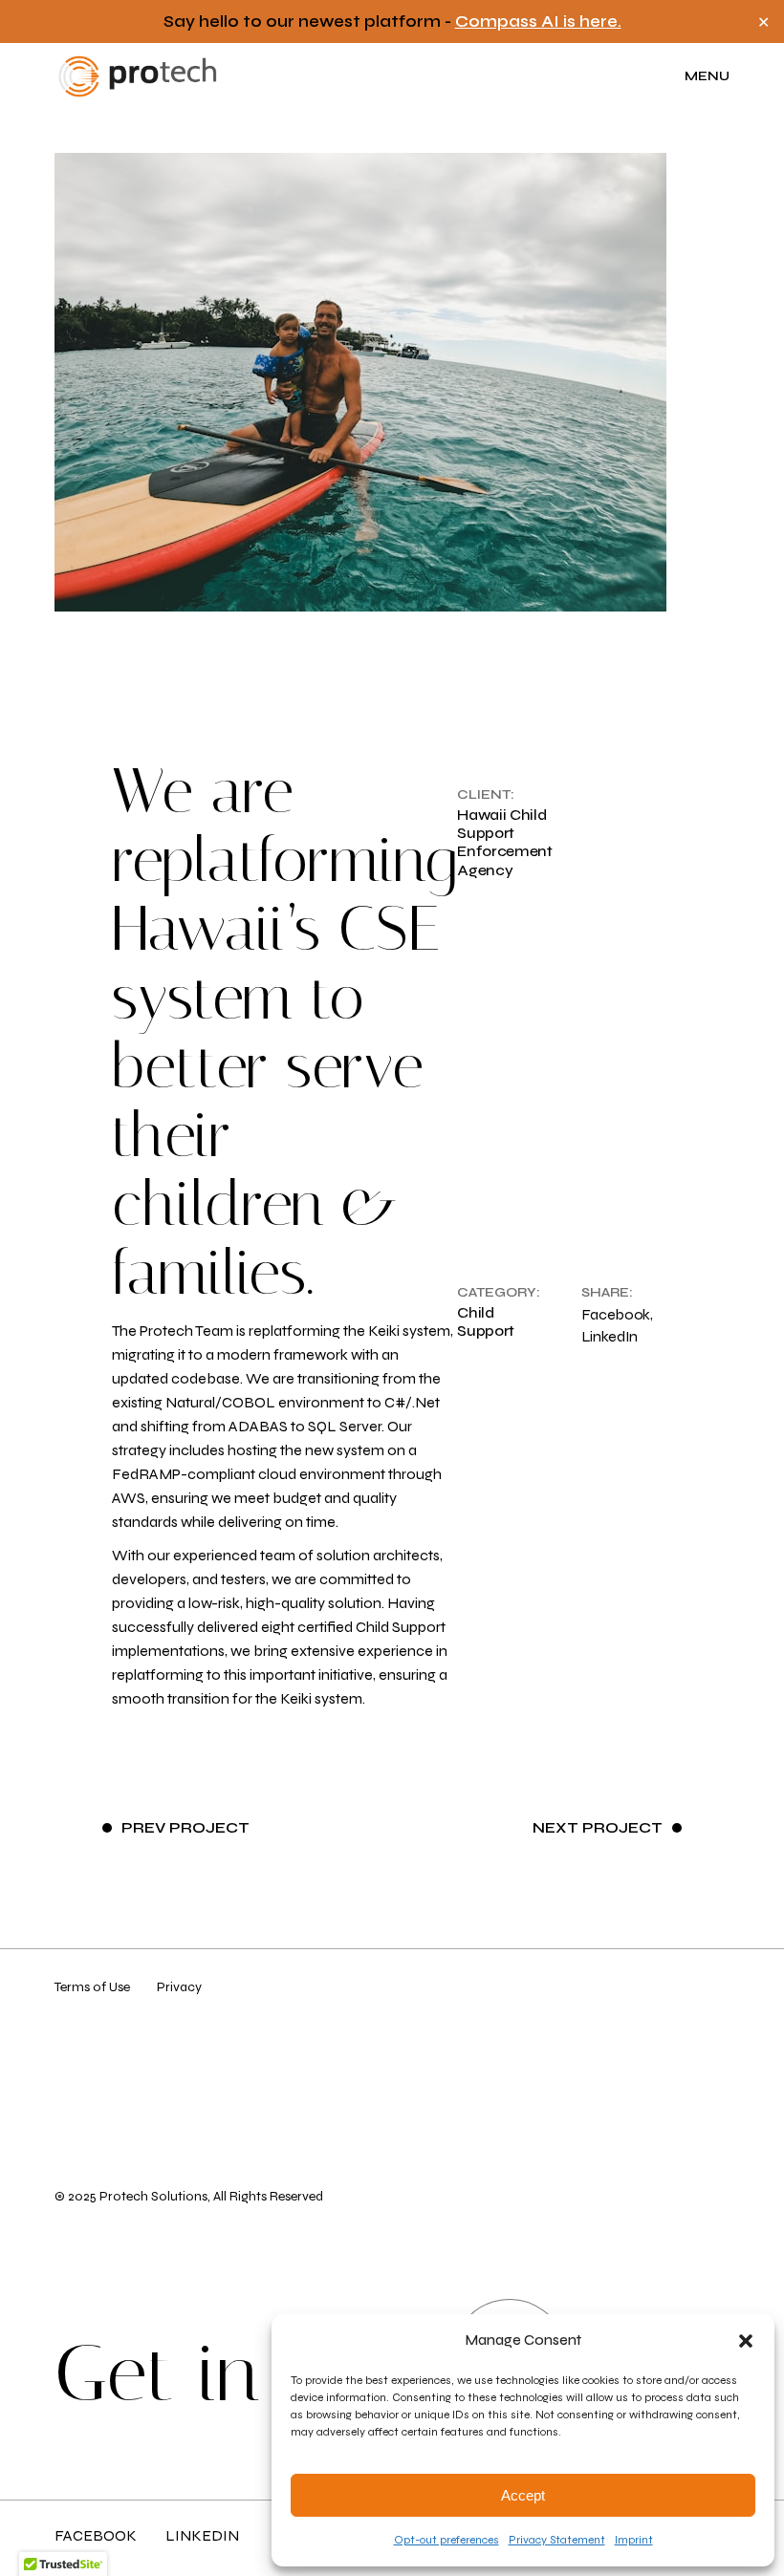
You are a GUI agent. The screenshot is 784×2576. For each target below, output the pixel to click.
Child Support (486, 1321)
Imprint (634, 2540)
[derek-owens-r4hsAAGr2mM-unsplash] (392, 382)
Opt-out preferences (446, 2540)
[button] (746, 2341)
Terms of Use (92, 1987)
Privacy (179, 1987)
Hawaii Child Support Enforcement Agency (504, 842)
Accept (523, 2495)
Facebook (96, 2535)
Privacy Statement (557, 2540)
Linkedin (202, 2535)
